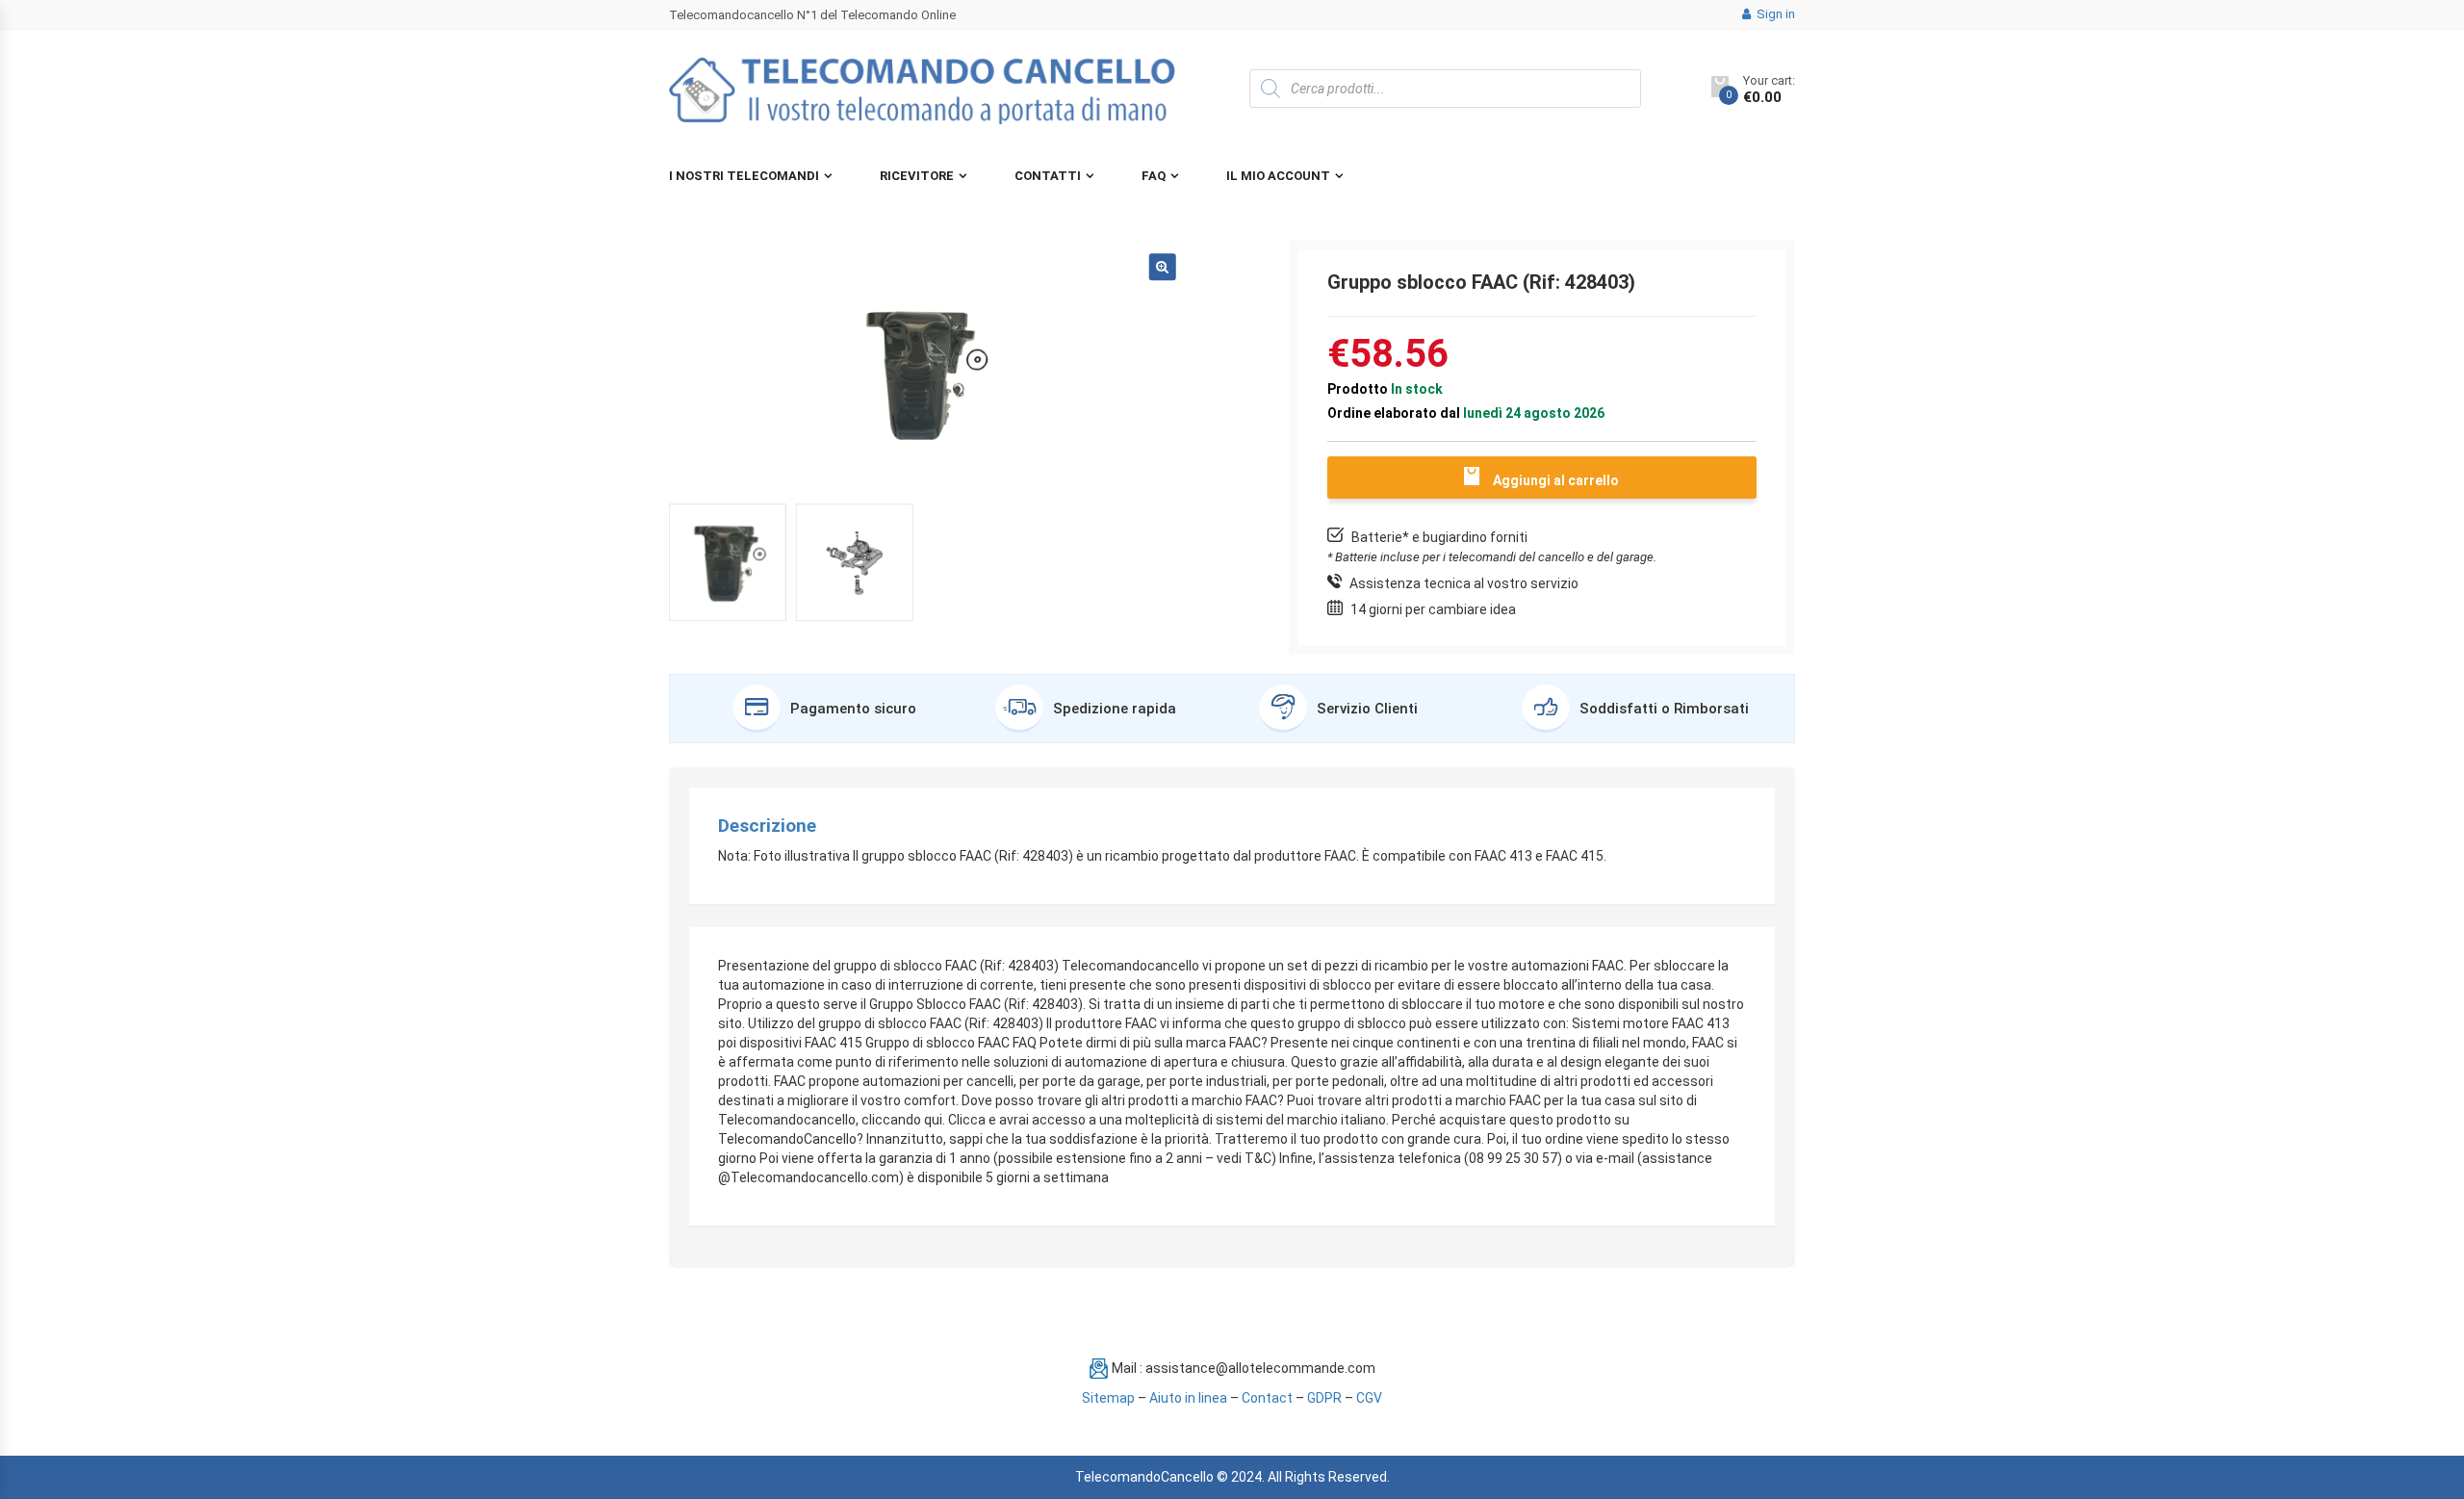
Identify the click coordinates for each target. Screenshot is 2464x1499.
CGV (1369, 1398)
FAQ (1154, 176)
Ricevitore (917, 176)
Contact (1267, 1398)
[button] (1163, 268)
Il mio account (1278, 176)
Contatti (1048, 176)
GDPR (1324, 1398)
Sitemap (1108, 1398)
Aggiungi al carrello (1556, 480)
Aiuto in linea (1188, 1398)
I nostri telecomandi (744, 176)
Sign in (1774, 14)
